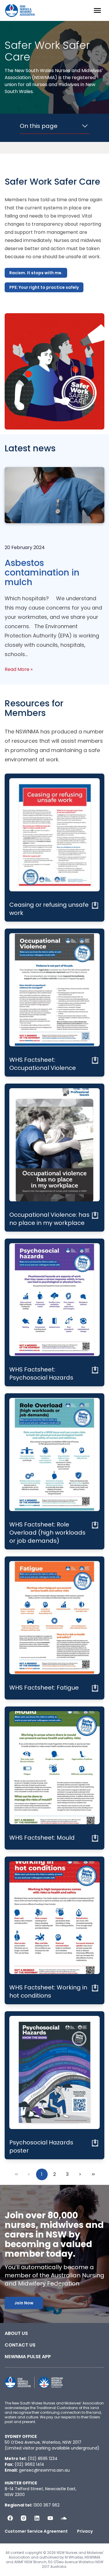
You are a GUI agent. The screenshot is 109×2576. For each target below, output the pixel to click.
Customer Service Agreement (36, 2531)
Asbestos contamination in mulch (42, 572)
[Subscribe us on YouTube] (50, 2518)
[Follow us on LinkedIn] (37, 2518)
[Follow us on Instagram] (24, 2518)
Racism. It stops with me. (36, 273)
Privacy (85, 2531)
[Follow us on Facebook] (10, 2518)
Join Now (24, 2303)
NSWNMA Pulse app (28, 2357)
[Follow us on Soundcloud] (64, 2518)
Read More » (19, 669)
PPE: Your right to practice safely (44, 287)
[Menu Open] (97, 10)
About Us (16, 2333)
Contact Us (20, 2345)
